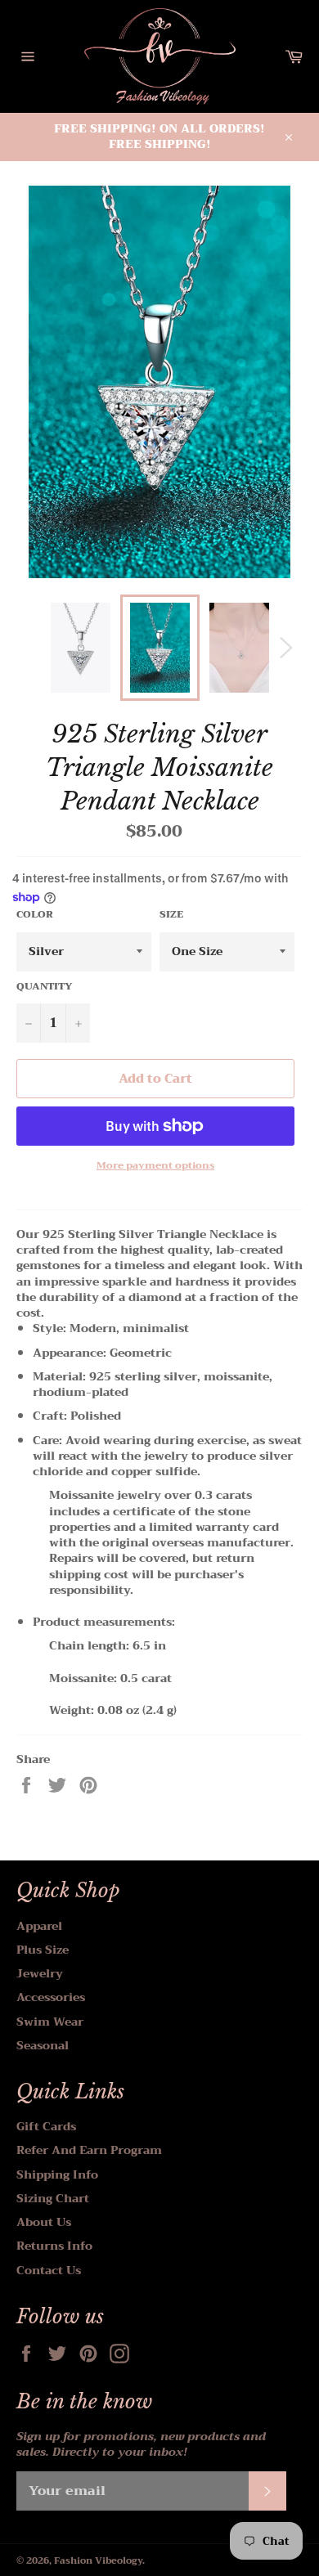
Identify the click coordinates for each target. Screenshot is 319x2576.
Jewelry (40, 1973)
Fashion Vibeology (98, 2561)
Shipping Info (57, 2174)
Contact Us (49, 2270)
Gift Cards (46, 2126)
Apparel (39, 1926)
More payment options (155, 1166)
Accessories (51, 1997)
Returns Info (54, 2246)
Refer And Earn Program (89, 2150)
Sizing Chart (53, 2198)
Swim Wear (50, 2022)
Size (171, 915)
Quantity (45, 987)
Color (35, 915)
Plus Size (43, 1950)
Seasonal (43, 2045)
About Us (44, 2222)
